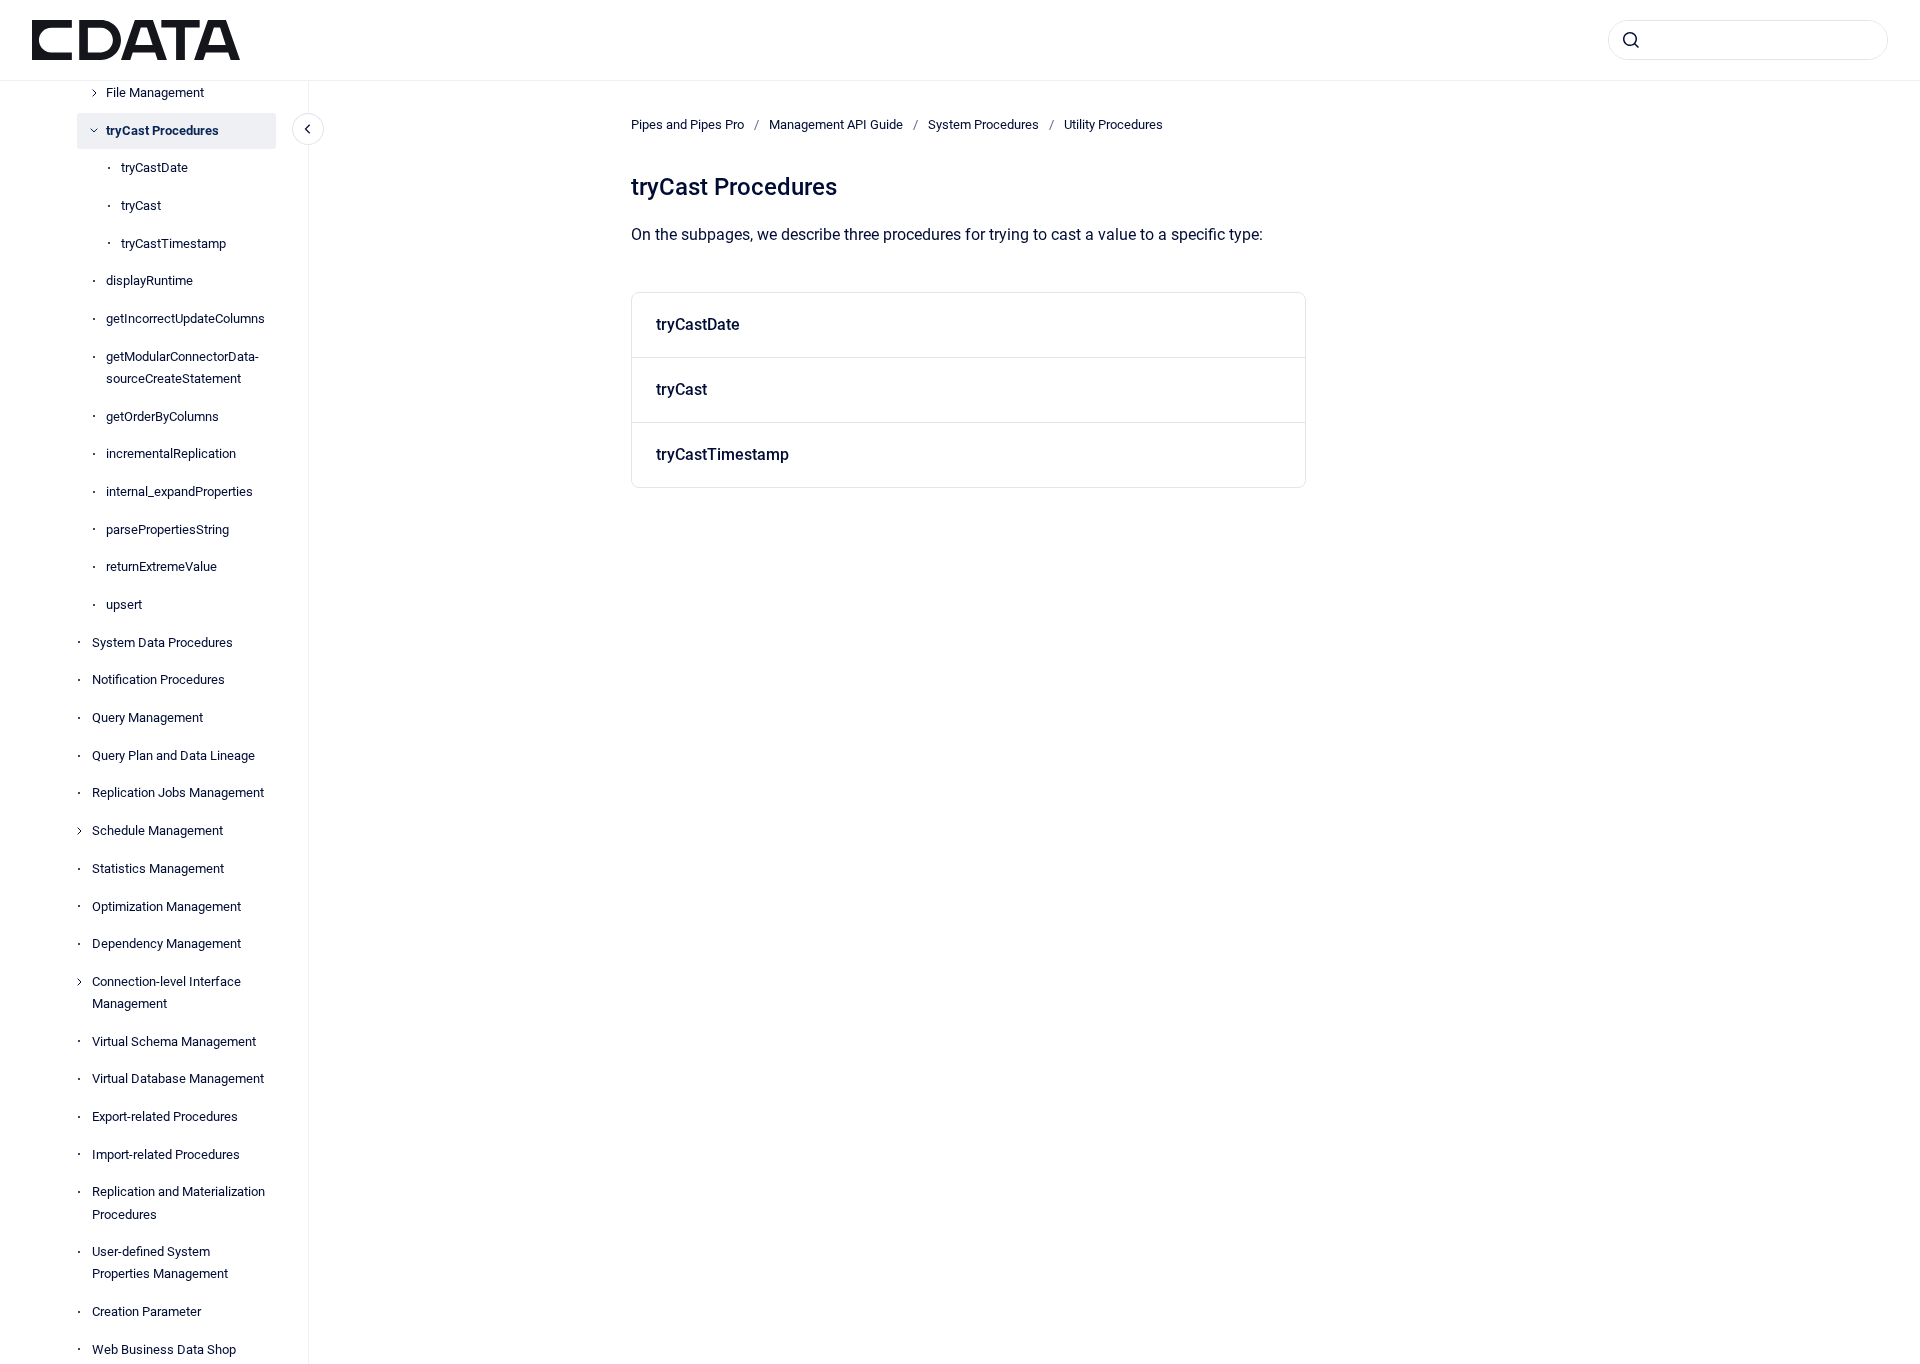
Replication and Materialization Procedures (178, 1202)
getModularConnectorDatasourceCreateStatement (182, 367)
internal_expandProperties (179, 491)
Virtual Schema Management (174, 1041)
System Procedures (983, 124)
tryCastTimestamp (173, 243)
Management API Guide (836, 124)
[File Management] (94, 93)
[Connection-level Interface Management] (79, 982)
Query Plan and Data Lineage (173, 755)
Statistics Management (158, 868)
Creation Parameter (146, 1311)
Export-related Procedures (165, 1116)
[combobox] (1748, 40)
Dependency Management (166, 943)
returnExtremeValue (161, 566)
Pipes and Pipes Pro (687, 124)
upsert (124, 604)
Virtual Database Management (178, 1078)
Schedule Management (157, 830)
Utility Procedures (1113, 124)
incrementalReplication (171, 453)
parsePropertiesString (167, 529)
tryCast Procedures (162, 130)
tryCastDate (154, 167)
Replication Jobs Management (178, 792)
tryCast (141, 205)
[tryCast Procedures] (94, 130)
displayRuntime (149, 280)
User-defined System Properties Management (160, 1262)
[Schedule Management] (79, 831)
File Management (155, 92)
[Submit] (1631, 40)
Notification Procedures (158, 679)
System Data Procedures (162, 642)
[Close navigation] (308, 129)
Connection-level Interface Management (166, 992)
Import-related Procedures (166, 1154)
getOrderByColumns (162, 416)
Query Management (147, 717)
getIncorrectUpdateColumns (185, 318)
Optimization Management (166, 906)
